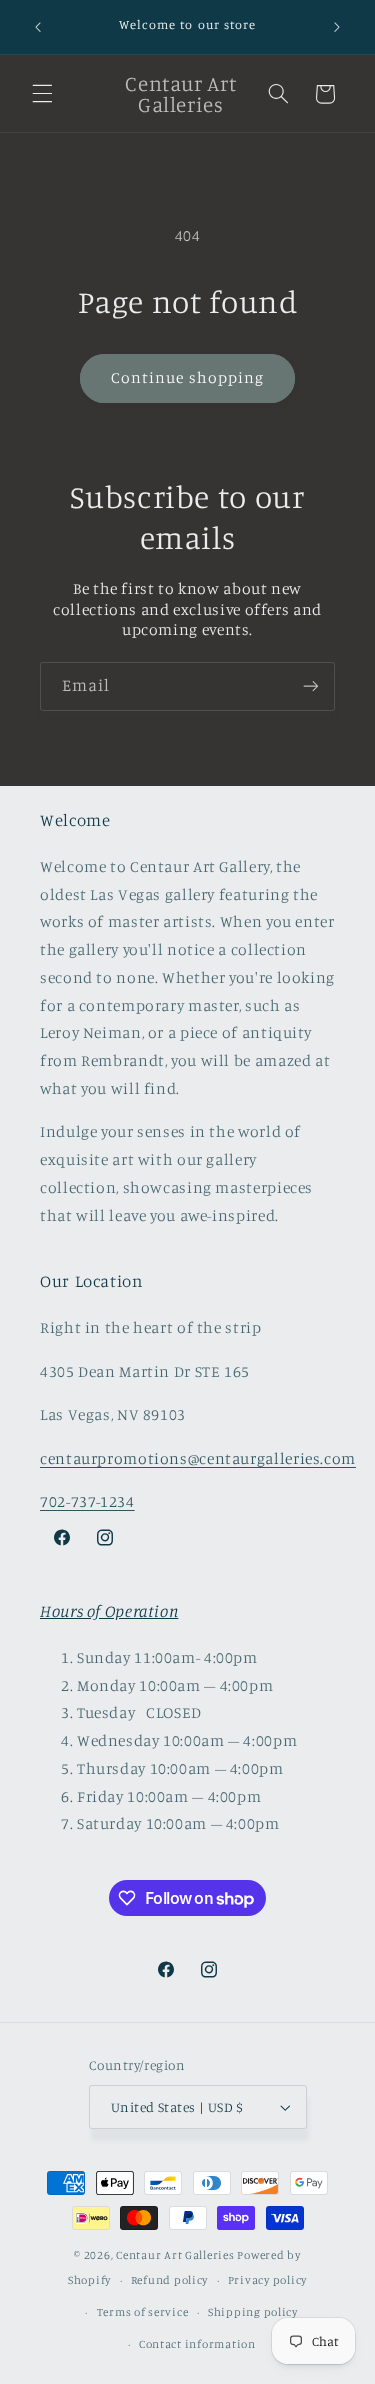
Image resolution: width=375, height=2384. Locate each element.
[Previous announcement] (38, 27)
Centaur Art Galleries (175, 2255)
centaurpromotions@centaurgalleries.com (198, 1458)
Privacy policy (267, 2280)
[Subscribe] (311, 686)
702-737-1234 (87, 1501)
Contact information (197, 2344)
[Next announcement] (337, 27)
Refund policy (170, 2280)
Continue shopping (187, 377)
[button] (42, 94)
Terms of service (143, 2312)
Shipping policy (253, 2312)
